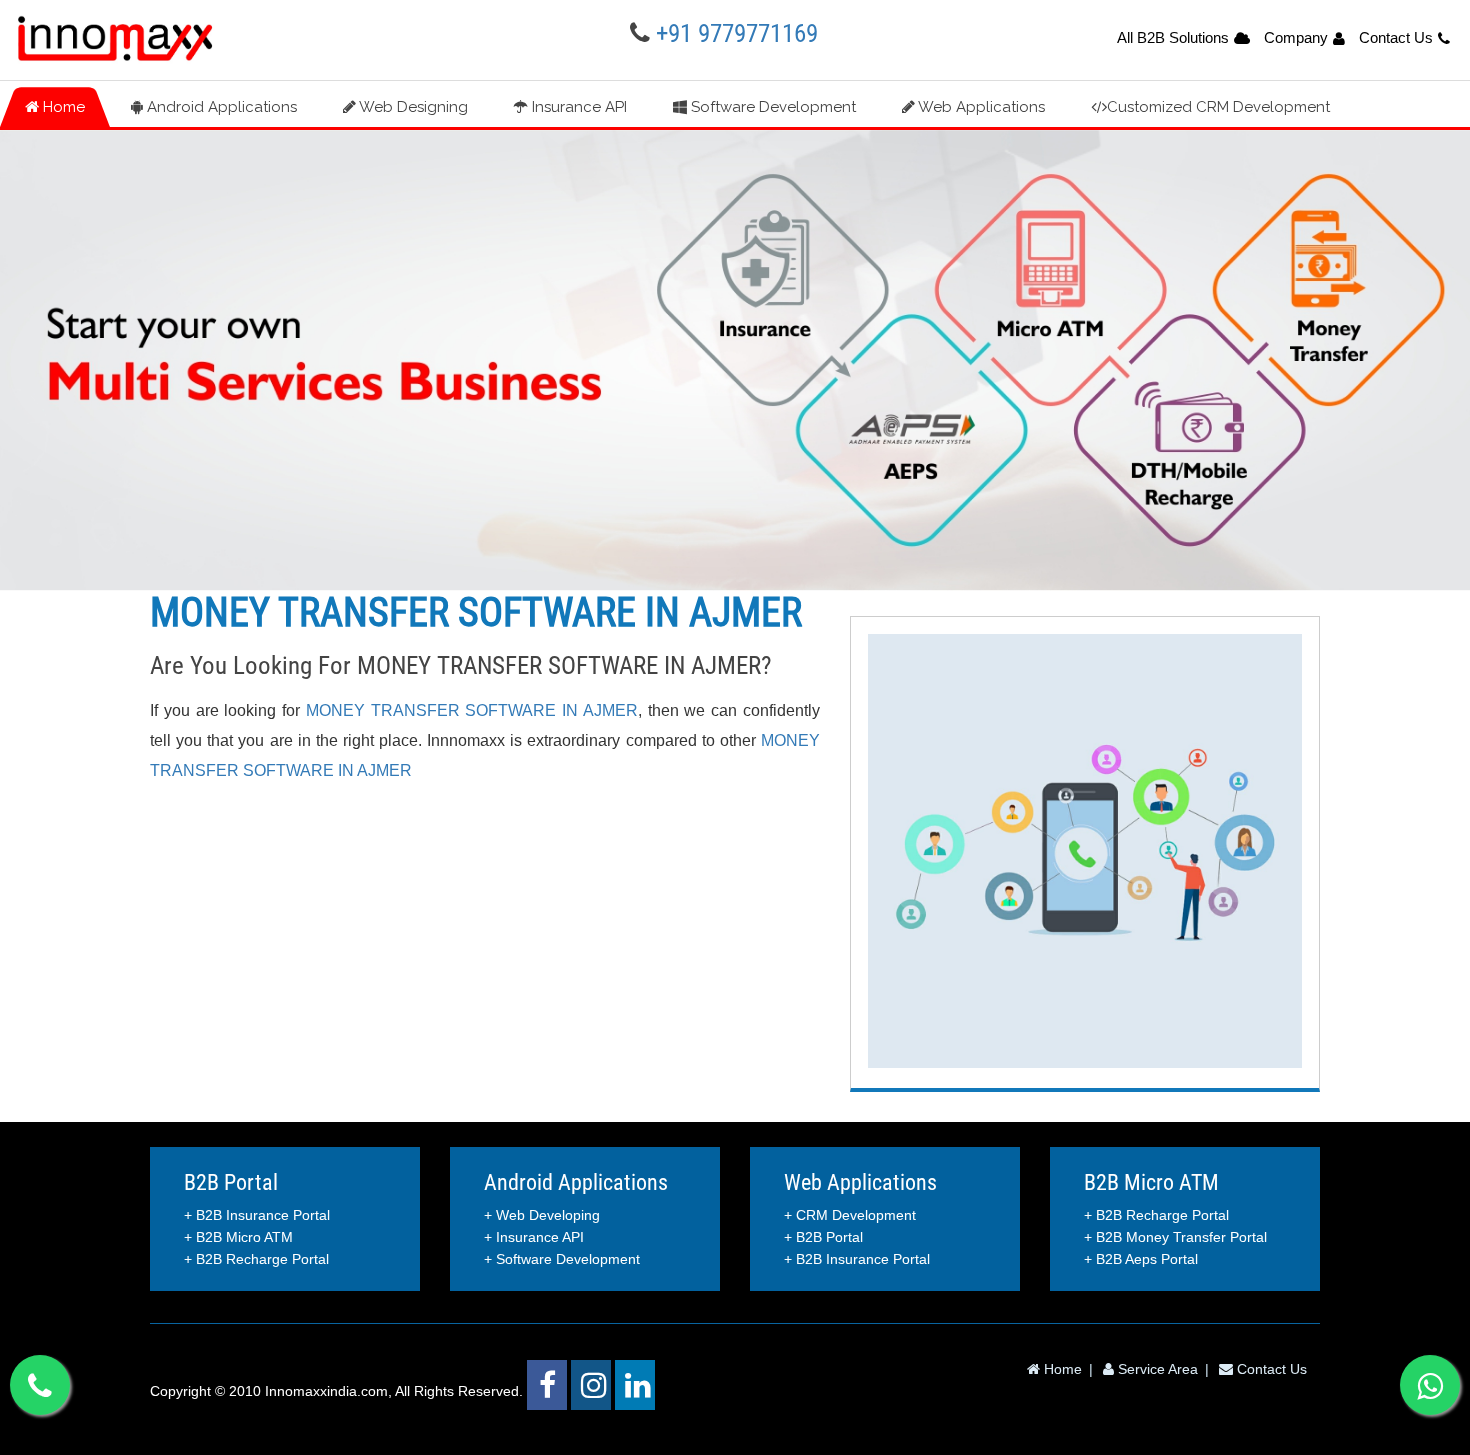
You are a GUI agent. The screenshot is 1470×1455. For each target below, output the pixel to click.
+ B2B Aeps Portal (1141, 1259)
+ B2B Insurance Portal (257, 1215)
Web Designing (412, 107)
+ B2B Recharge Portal (256, 1259)
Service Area (1156, 1369)
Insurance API (577, 107)
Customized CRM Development (1218, 107)
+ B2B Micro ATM (238, 1237)
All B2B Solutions (1173, 37)
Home (62, 107)
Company (1296, 37)
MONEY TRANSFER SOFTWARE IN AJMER (472, 710)
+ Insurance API (534, 1237)
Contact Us (1396, 37)
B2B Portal (231, 1182)
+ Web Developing (542, 1215)
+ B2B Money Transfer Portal (1175, 1237)
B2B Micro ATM (1151, 1182)
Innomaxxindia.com (326, 1391)
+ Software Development (562, 1259)
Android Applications (220, 107)
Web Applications (980, 107)
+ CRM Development (850, 1215)
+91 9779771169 (737, 33)
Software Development (771, 107)
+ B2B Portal (823, 1237)
